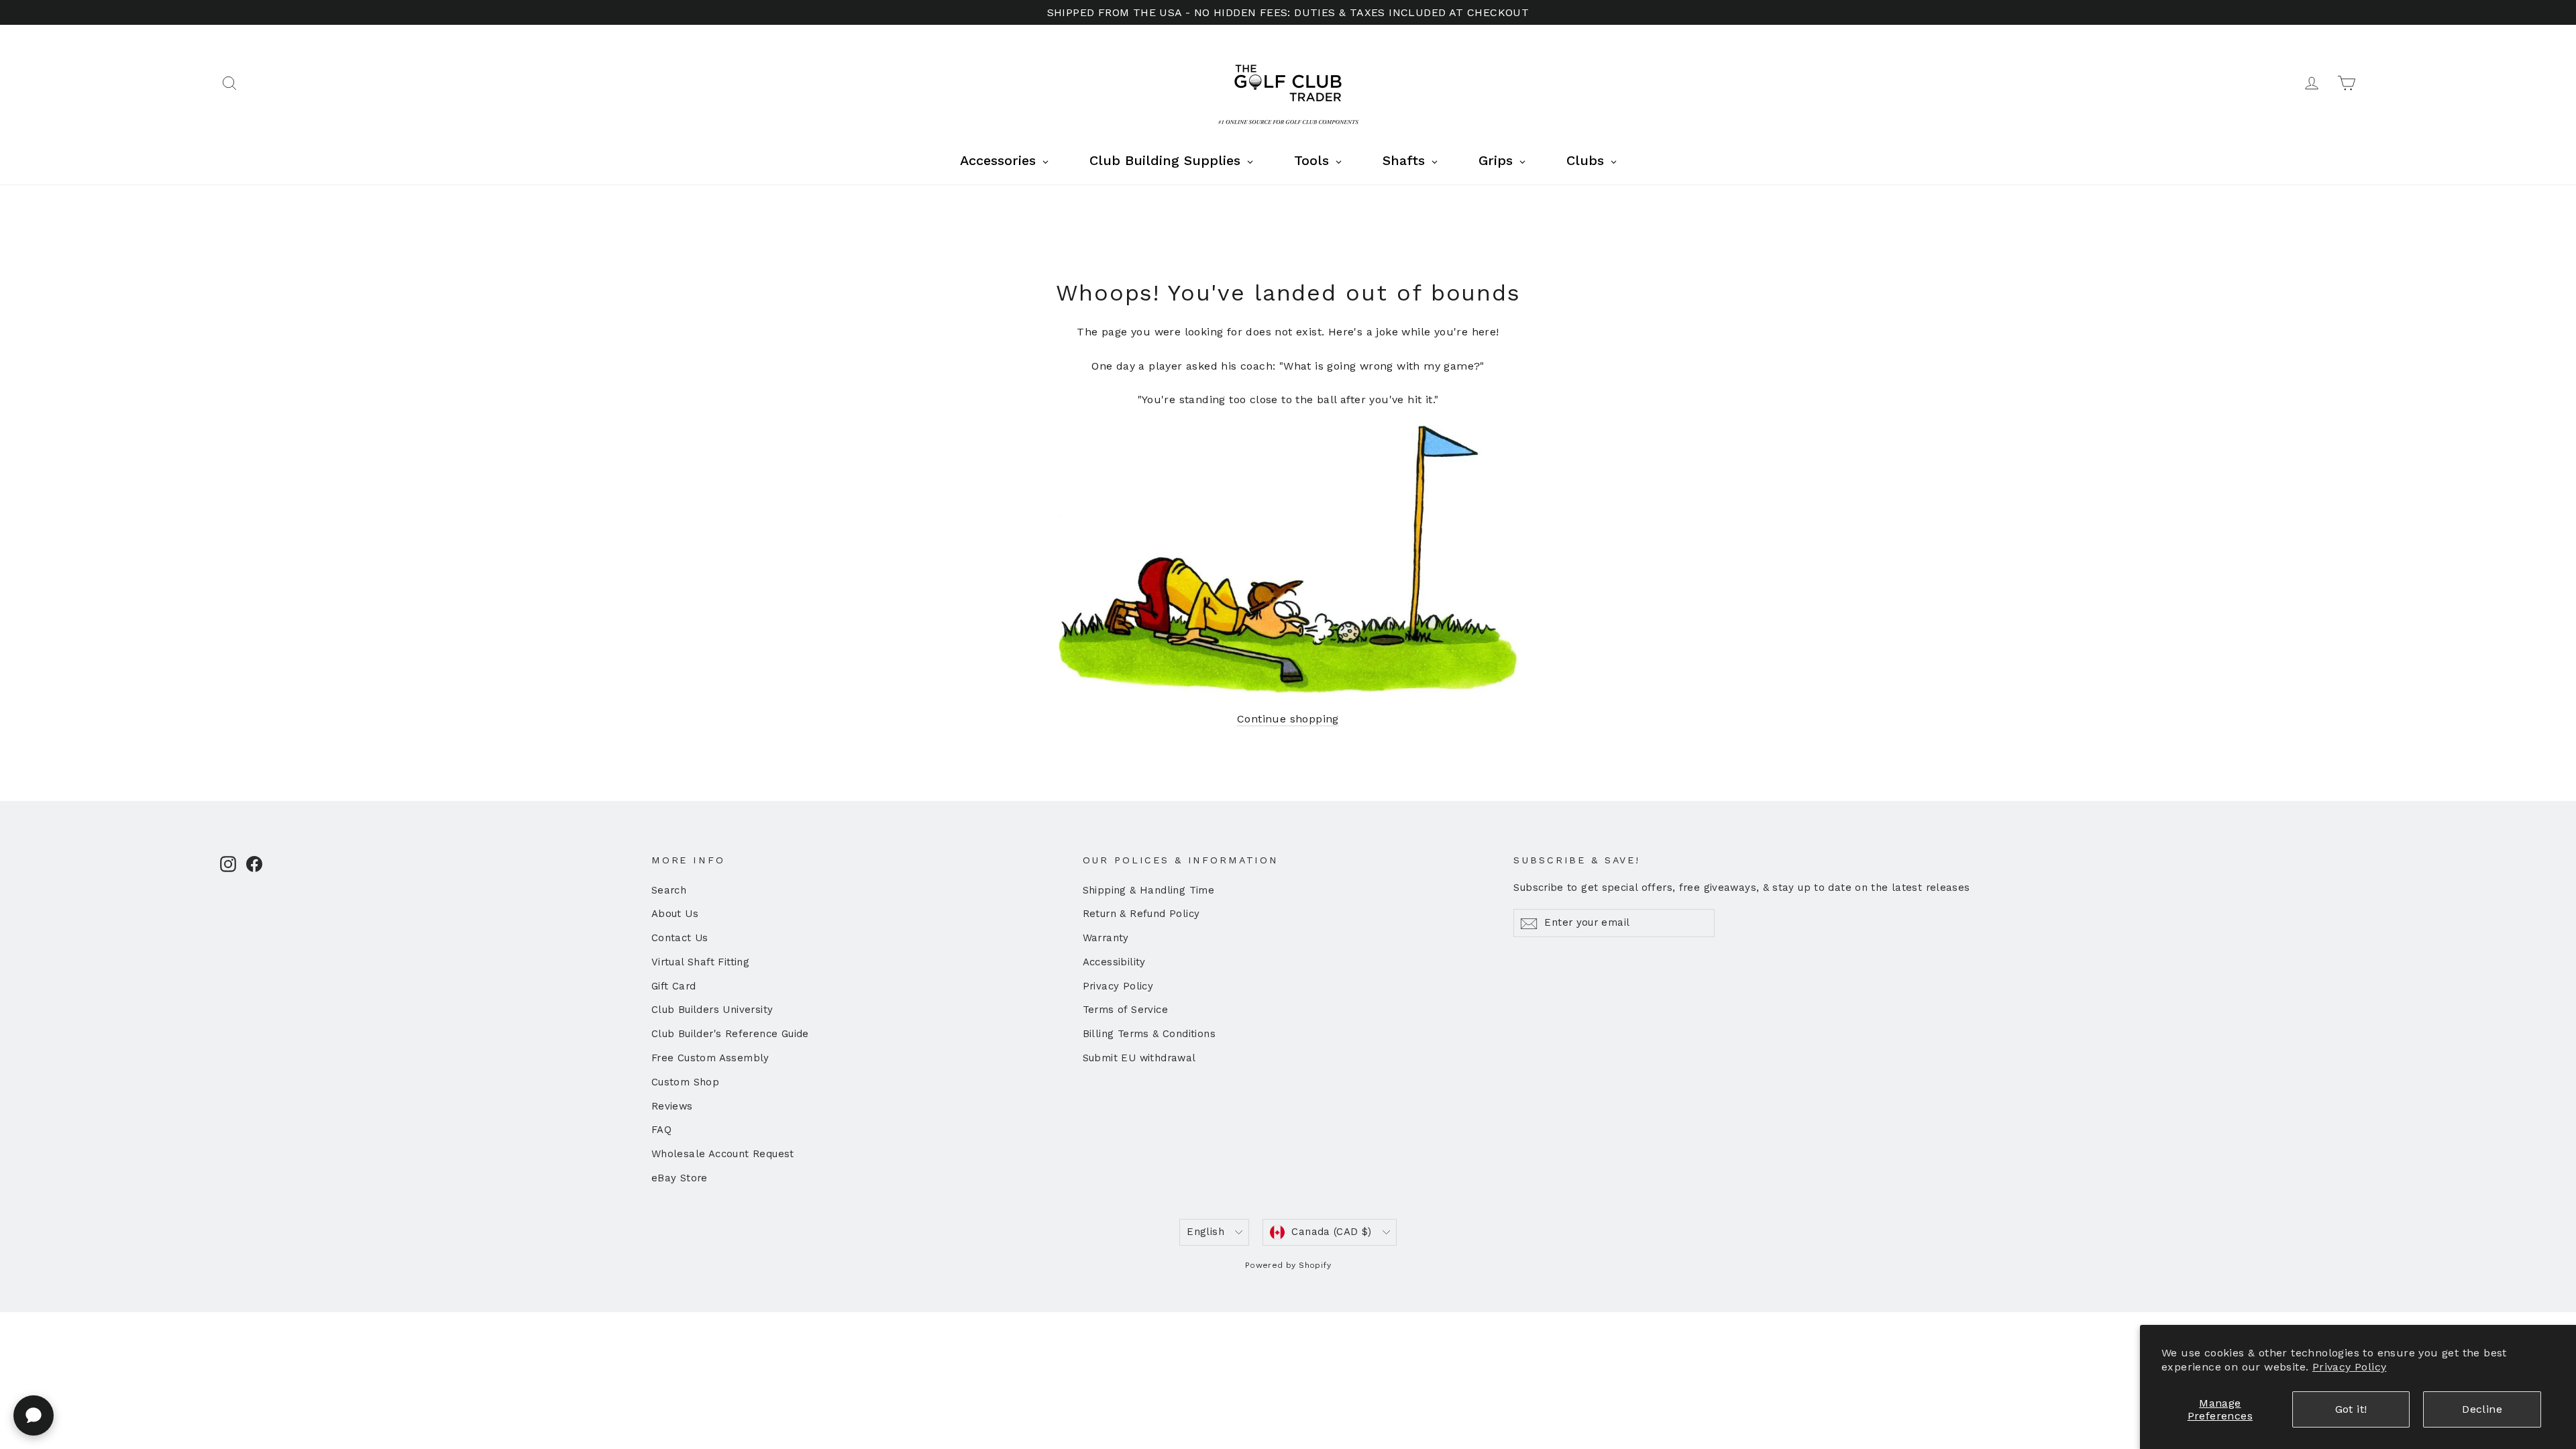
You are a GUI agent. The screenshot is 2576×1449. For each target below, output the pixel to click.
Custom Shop (685, 1082)
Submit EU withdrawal (1139, 1058)
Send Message (359, 1345)
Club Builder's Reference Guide (730, 1034)
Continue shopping (1288, 719)
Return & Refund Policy (1141, 914)
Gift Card (674, 986)
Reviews (672, 1106)
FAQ (661, 1130)
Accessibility (1114, 962)
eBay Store (680, 1178)
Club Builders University (712, 1010)
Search (669, 890)
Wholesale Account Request (723, 1154)
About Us (675, 914)
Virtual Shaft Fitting (700, 962)
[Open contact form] (34, 1415)
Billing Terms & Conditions (1149, 1034)
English (1205, 1232)
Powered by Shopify (1288, 1265)
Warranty (1106, 938)
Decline (2482, 1409)
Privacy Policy (2350, 1367)
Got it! (2351, 1409)
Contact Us (680, 938)
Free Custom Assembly (710, 1058)
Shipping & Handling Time (1149, 890)
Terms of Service (1125, 1010)
